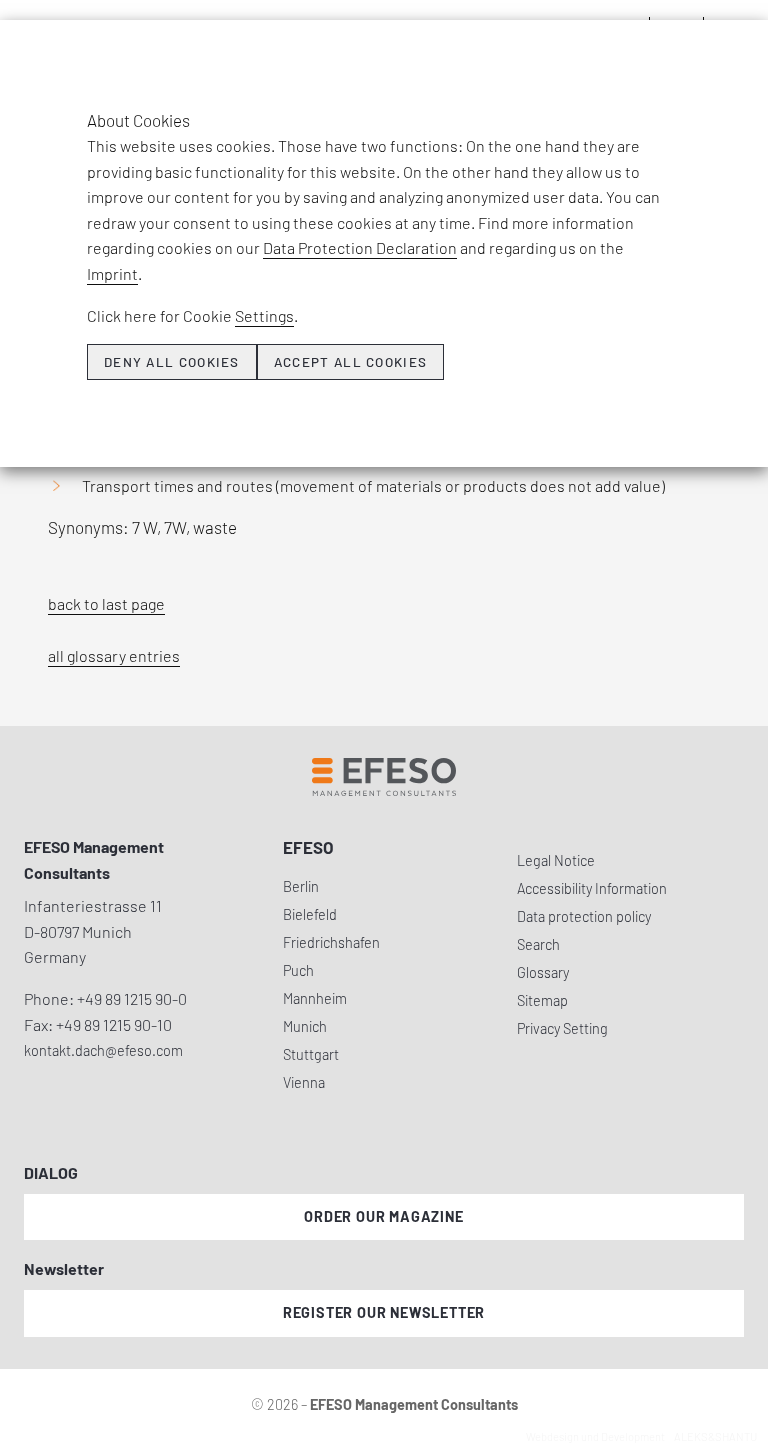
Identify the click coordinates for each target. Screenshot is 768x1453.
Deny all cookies (172, 362)
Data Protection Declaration (360, 247)
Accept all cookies (350, 362)
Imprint (112, 273)
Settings (264, 315)
